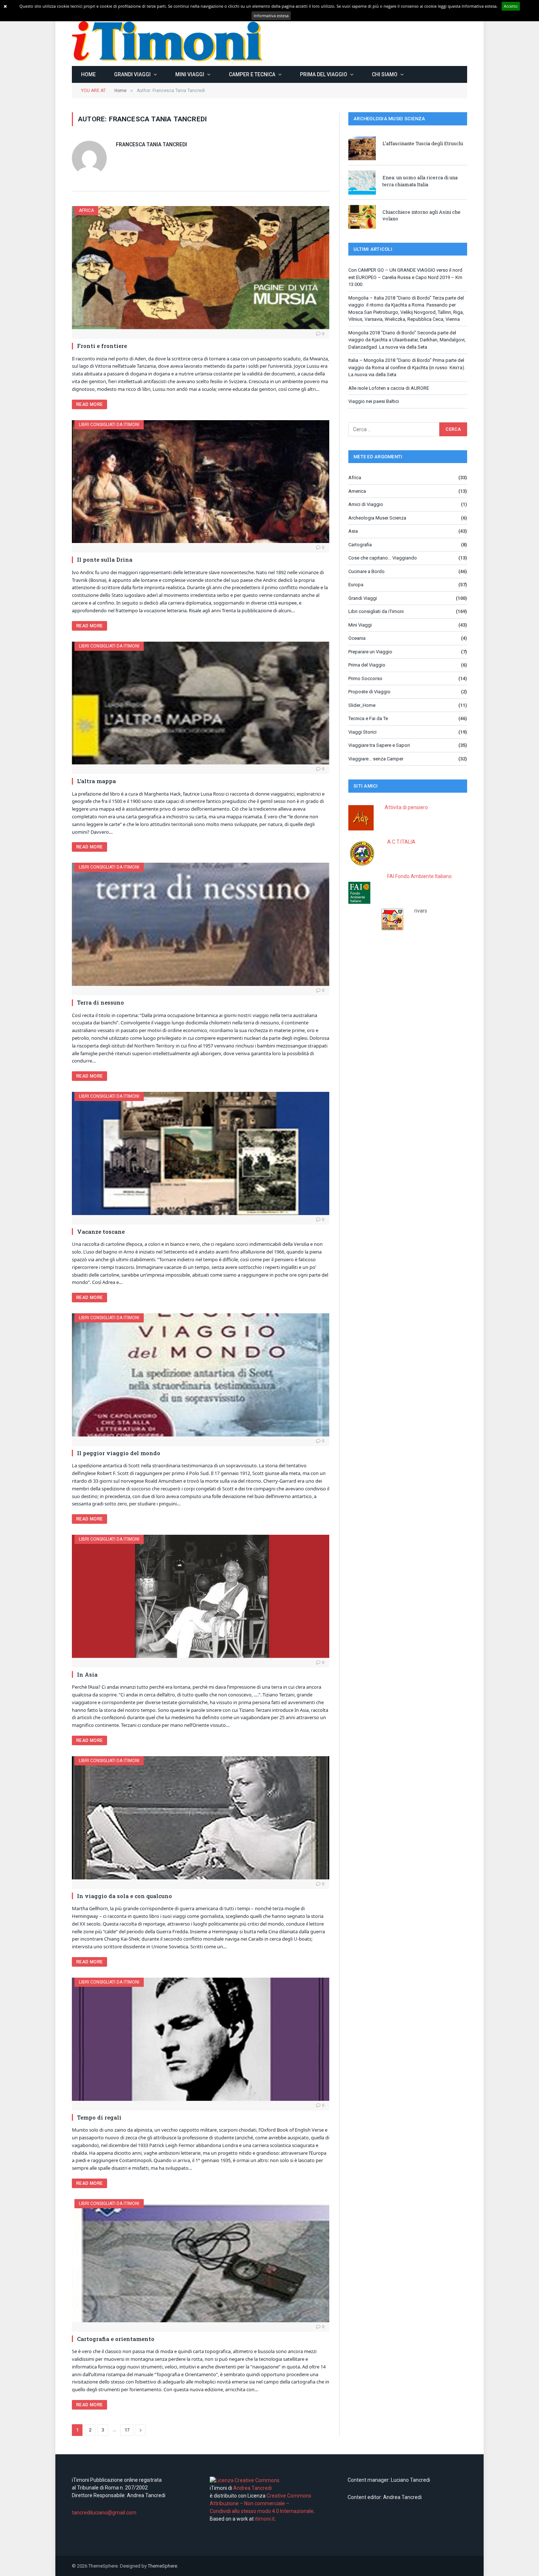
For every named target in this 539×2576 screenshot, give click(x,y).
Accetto (511, 6)
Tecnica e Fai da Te (368, 718)
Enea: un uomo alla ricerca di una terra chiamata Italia (420, 181)
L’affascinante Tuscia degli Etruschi (423, 143)
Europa (356, 585)
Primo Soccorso (365, 678)
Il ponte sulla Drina (105, 559)
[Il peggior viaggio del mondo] (201, 1375)
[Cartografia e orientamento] (201, 2261)
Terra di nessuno (100, 1002)
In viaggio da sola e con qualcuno (124, 1896)
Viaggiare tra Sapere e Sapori (379, 745)
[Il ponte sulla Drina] (201, 482)
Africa (86, 210)
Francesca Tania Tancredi (151, 144)
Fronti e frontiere (102, 346)
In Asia (87, 1674)
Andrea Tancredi (252, 2488)
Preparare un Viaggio (370, 652)
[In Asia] (201, 1596)
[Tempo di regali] (201, 2039)
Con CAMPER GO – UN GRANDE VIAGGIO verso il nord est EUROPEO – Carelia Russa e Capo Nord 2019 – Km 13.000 (405, 277)
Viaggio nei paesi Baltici (374, 401)
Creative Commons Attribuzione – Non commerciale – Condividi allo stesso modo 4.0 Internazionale (262, 2503)
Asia (353, 531)
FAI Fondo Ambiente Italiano (419, 876)
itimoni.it (265, 2519)
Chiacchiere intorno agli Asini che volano (421, 215)
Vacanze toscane (101, 1232)
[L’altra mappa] (201, 703)
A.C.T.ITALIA (401, 842)
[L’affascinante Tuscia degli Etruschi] (362, 148)
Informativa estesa (271, 16)
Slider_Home (362, 705)
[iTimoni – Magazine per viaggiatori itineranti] (167, 41)
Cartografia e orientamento (116, 2339)
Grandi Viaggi (132, 74)
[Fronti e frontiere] (201, 268)
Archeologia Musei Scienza (377, 518)
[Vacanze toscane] (201, 1153)
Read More (89, 404)
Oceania (357, 638)
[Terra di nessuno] (201, 924)
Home (88, 74)
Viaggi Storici (362, 732)
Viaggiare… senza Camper (376, 759)
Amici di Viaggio (366, 504)
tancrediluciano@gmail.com (104, 2513)
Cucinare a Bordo (366, 571)
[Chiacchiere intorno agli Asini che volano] (362, 217)
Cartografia (360, 545)
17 (127, 2430)
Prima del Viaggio (324, 74)
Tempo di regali (99, 2117)
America (357, 491)
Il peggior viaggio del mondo (119, 1453)
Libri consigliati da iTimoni (109, 425)
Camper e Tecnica (252, 74)
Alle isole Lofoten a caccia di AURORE (389, 388)
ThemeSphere (162, 2566)
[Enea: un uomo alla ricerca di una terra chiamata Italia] (362, 182)
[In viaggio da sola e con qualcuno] (201, 1818)
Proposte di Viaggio (369, 692)
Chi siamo (385, 74)
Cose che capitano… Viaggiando (383, 558)
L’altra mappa (96, 781)
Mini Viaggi (190, 74)
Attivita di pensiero (406, 807)
